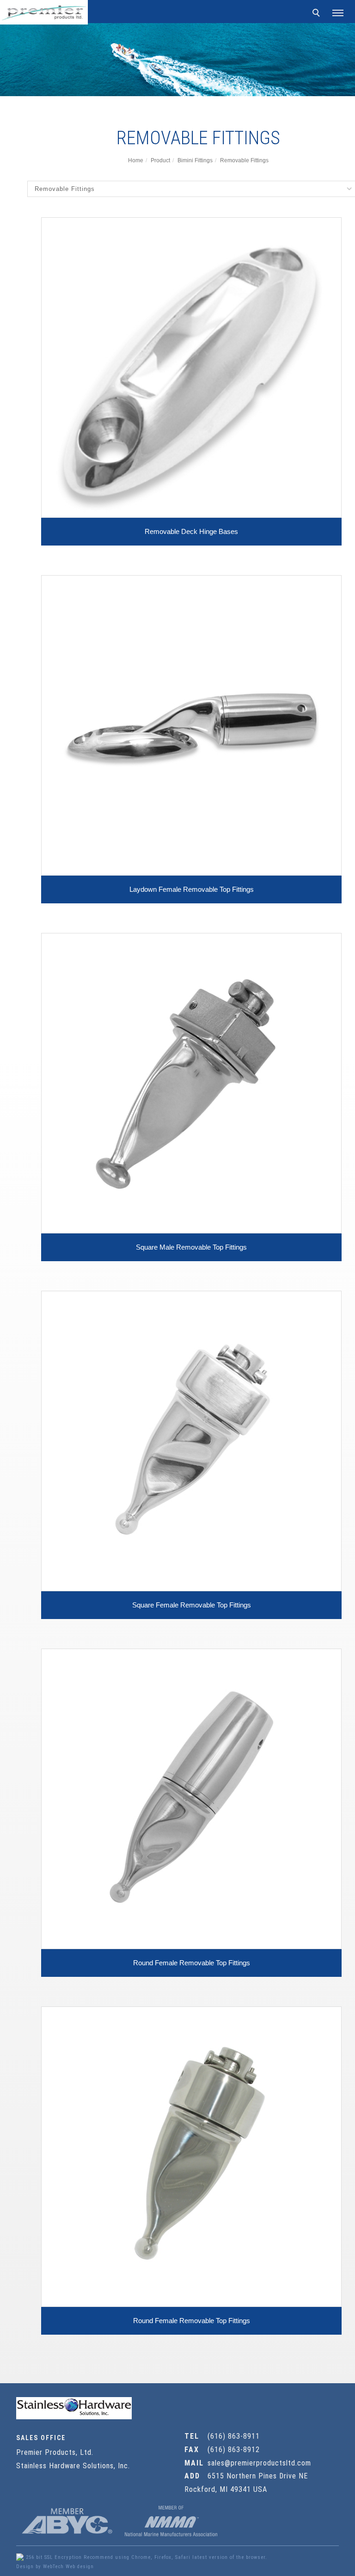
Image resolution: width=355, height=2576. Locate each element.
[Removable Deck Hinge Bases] (191, 367)
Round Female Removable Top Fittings (192, 1963)
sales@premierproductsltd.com (259, 2463)
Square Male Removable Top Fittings (191, 1247)
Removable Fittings (244, 160)
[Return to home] (44, 12)
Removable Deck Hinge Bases (191, 531)
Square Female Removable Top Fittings (192, 1605)
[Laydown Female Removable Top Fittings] (191, 725)
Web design (80, 2567)
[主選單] (338, 13)
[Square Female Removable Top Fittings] (191, 1440)
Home (136, 160)
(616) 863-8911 (234, 2436)
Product (160, 160)
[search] (318, 14)
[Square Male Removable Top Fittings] (191, 1083)
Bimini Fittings (195, 160)
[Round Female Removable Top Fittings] (191, 1798)
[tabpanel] (177, 60)
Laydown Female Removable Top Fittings (192, 889)
